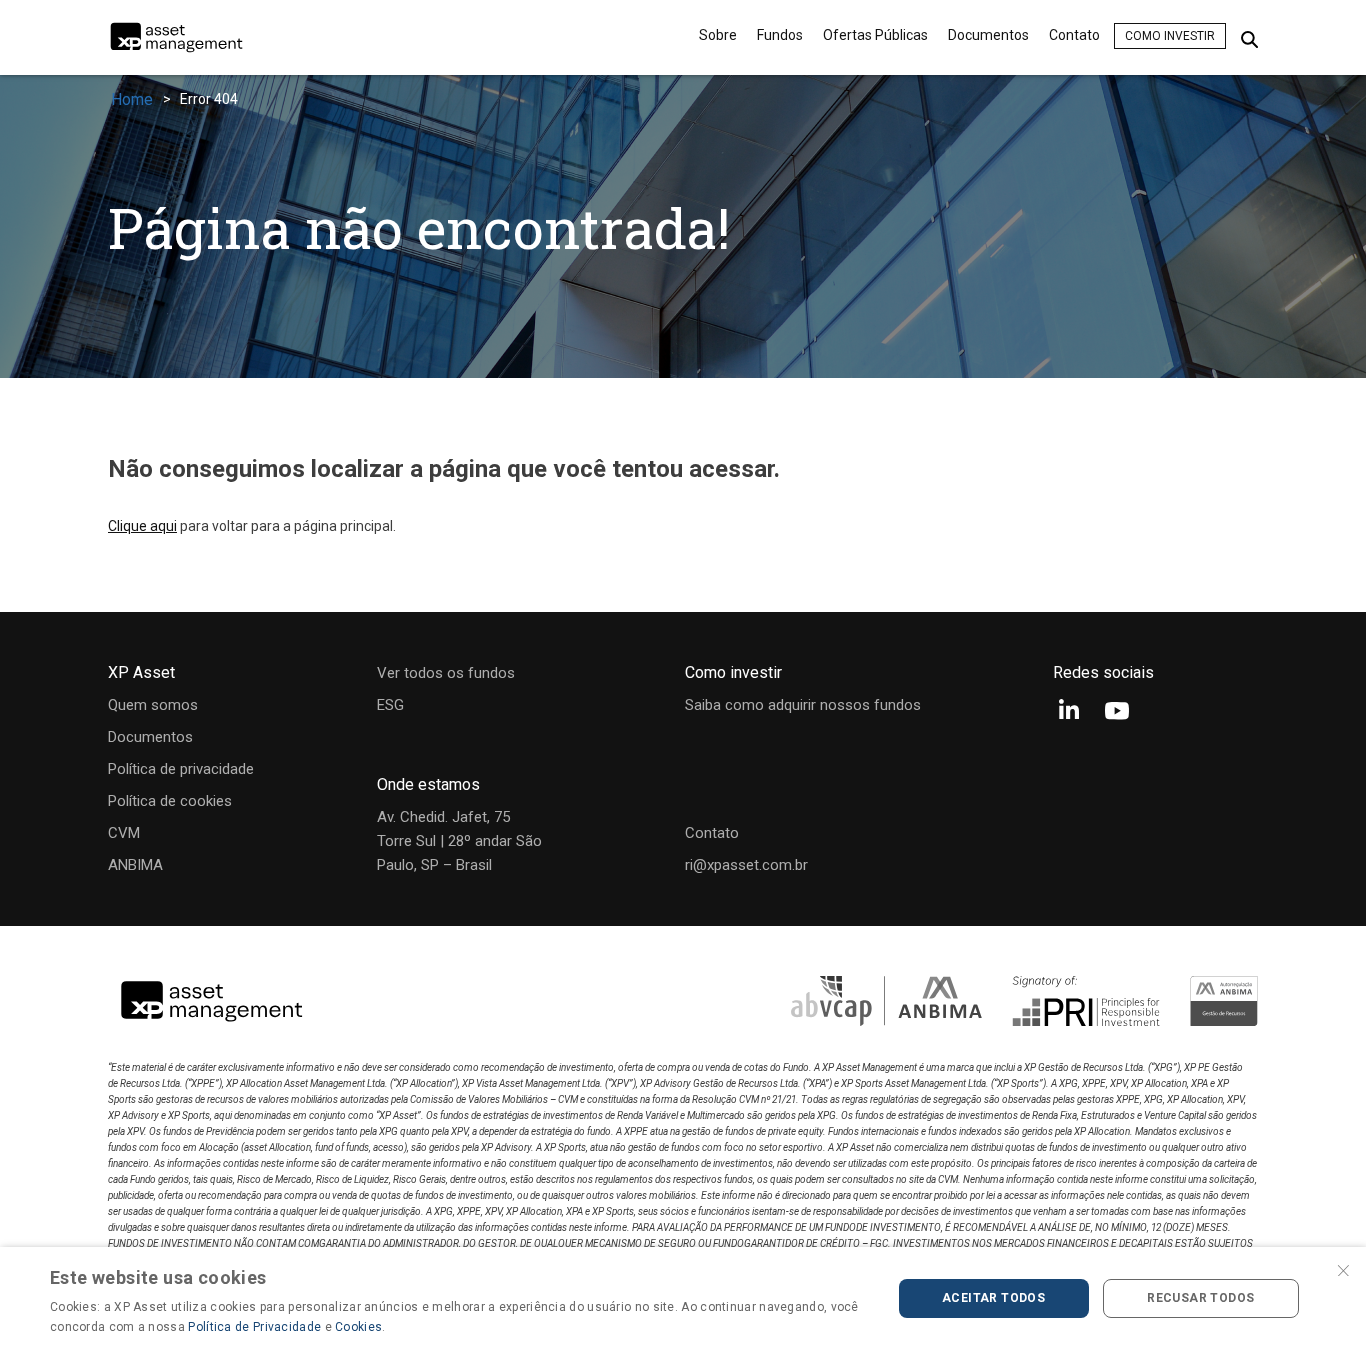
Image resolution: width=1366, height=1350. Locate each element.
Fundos (780, 35)
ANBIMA (135, 865)
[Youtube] (1117, 712)
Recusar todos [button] (1200, 1298)
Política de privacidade (181, 769)
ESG (390, 705)
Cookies (358, 1327)
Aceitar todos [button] (993, 1298)
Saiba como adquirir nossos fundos (803, 705)
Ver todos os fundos (446, 673)
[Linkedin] (1069, 712)
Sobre (718, 35)
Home (132, 99)
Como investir (1170, 36)
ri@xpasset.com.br (746, 865)
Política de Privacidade (254, 1327)
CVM (124, 833)
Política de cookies (170, 801)
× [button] (1343, 1268)
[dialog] (683, 1298)
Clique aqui (142, 526)
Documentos (988, 35)
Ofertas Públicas (875, 35)
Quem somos (153, 705)
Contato (1074, 35)
